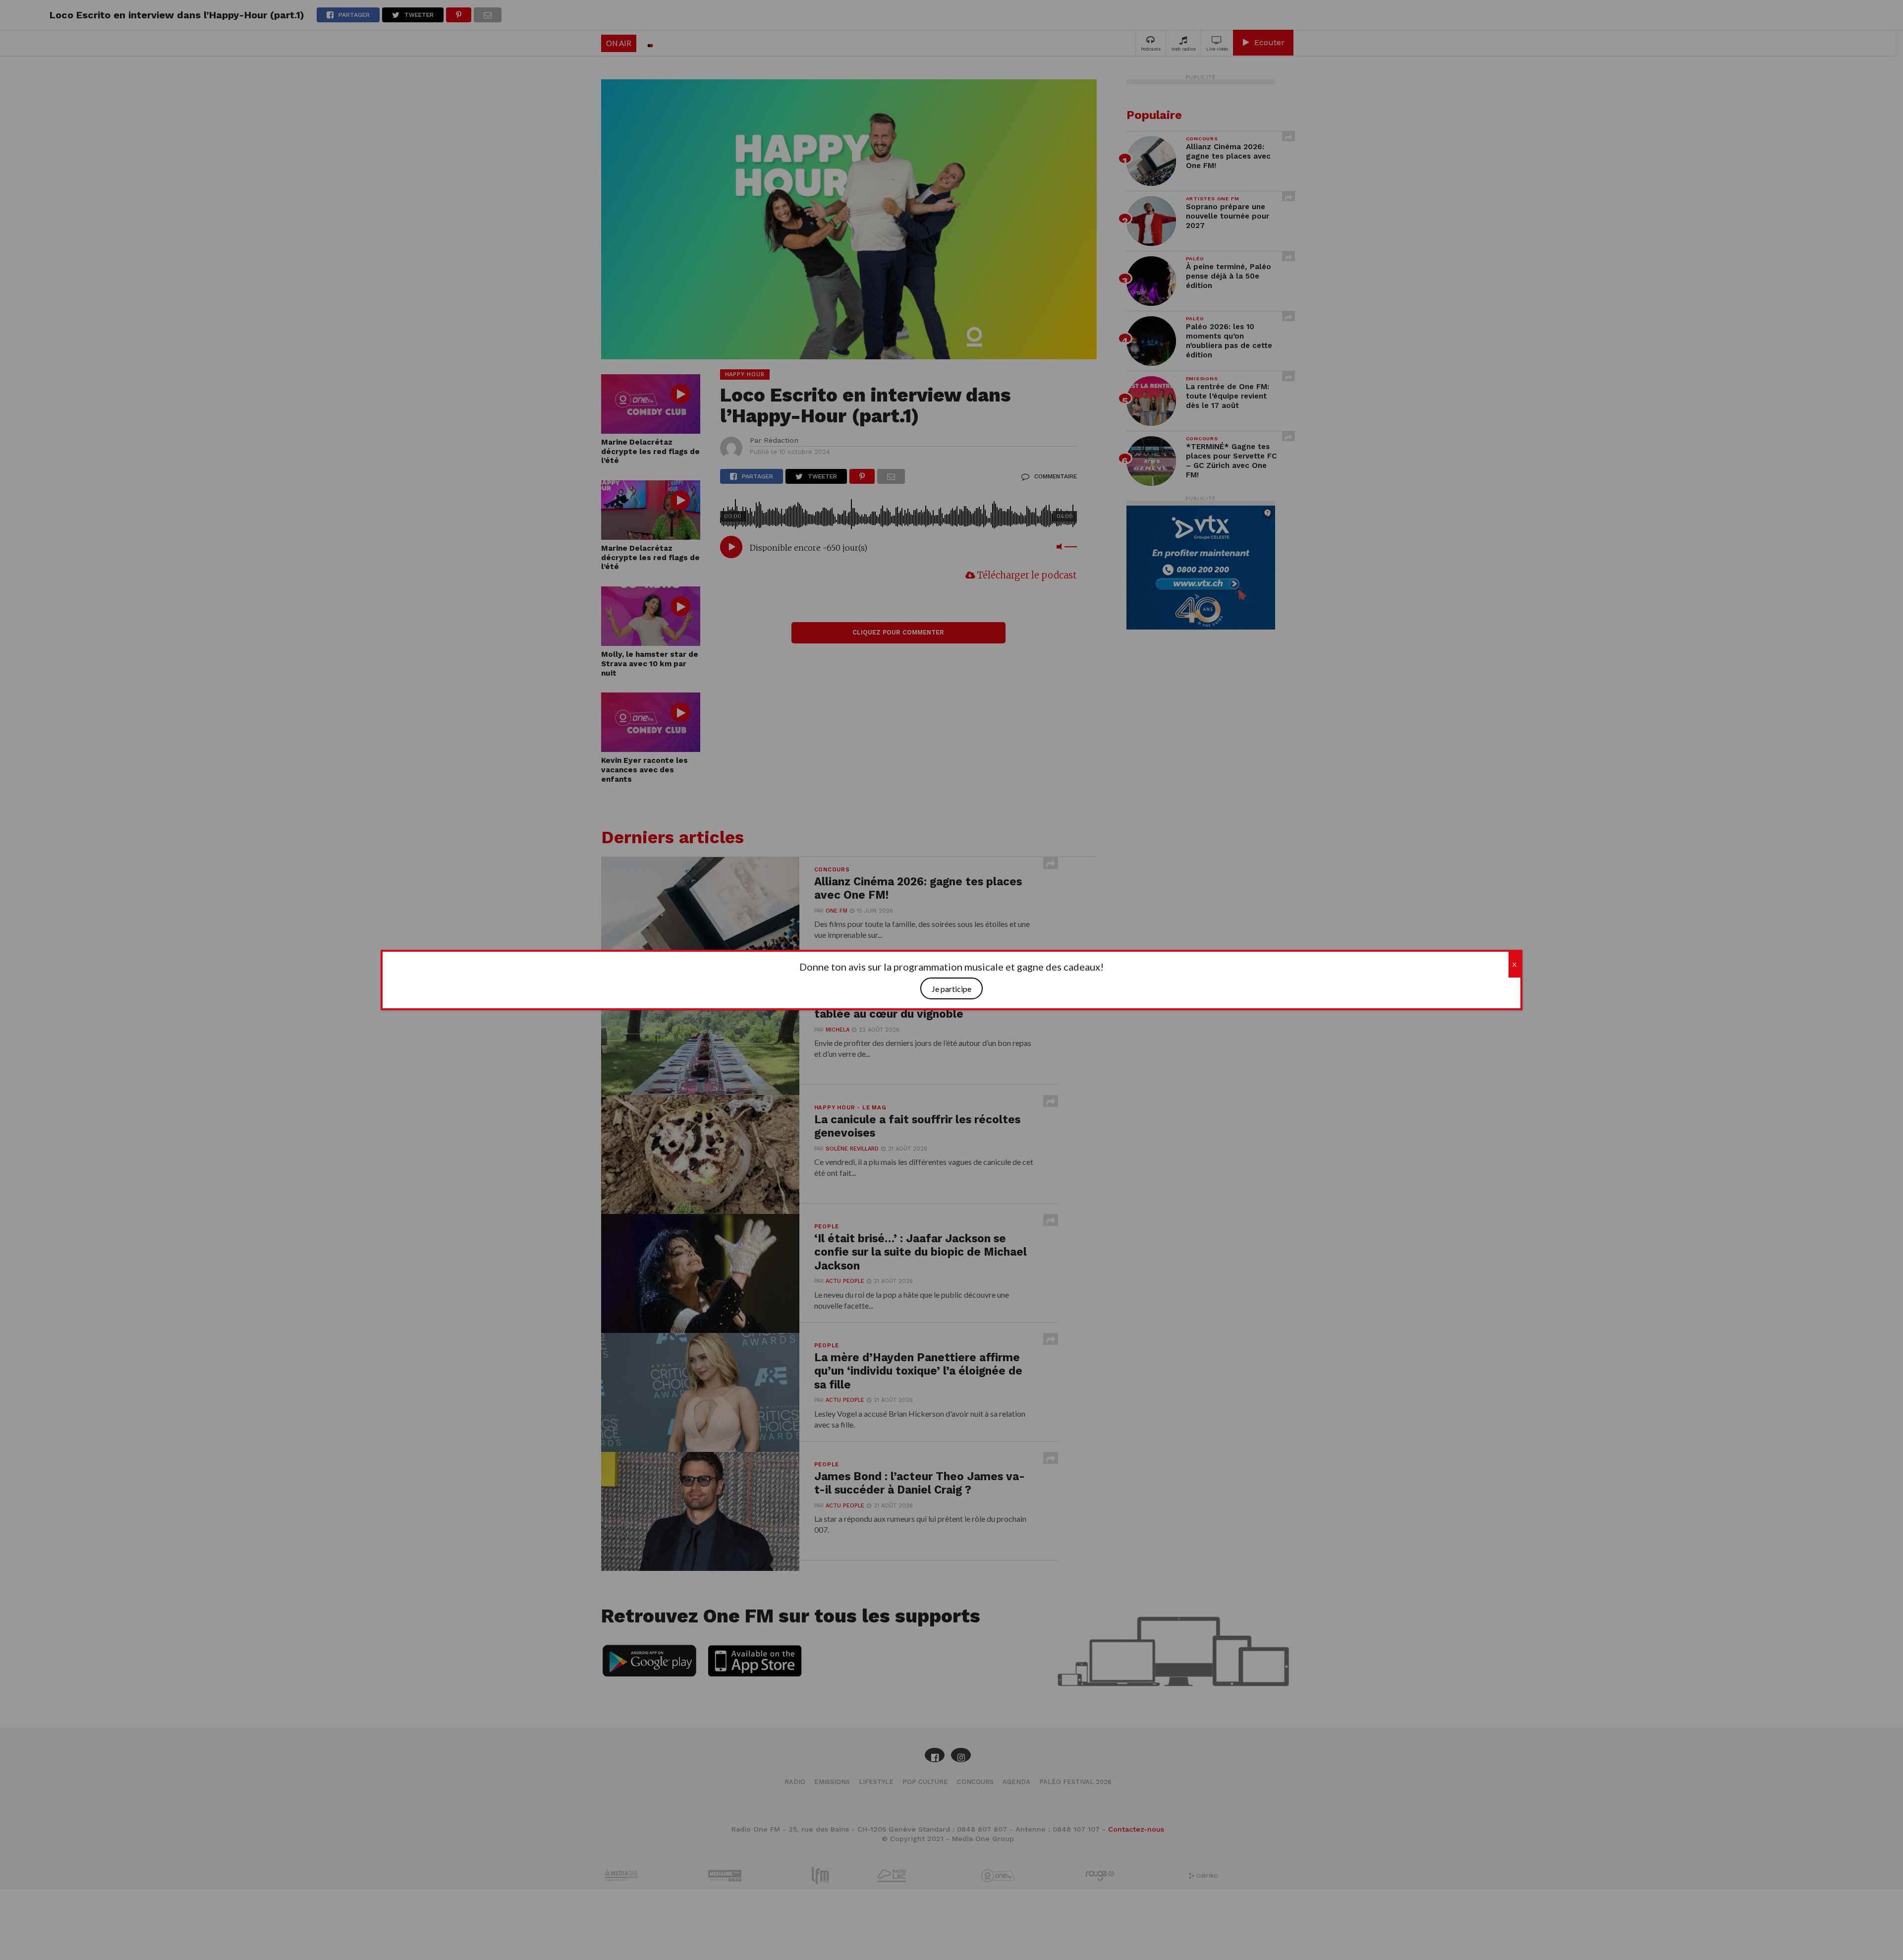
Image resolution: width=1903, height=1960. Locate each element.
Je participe (951, 989)
